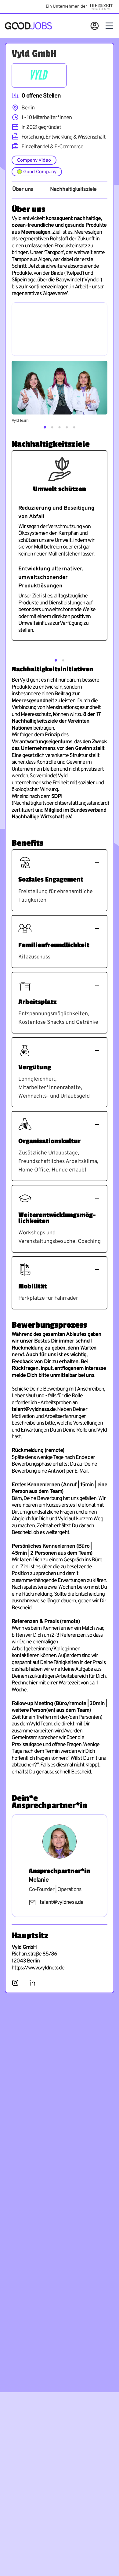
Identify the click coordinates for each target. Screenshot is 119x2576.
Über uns (23, 190)
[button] (45, 427)
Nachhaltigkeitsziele (73, 190)
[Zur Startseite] (28, 26)
